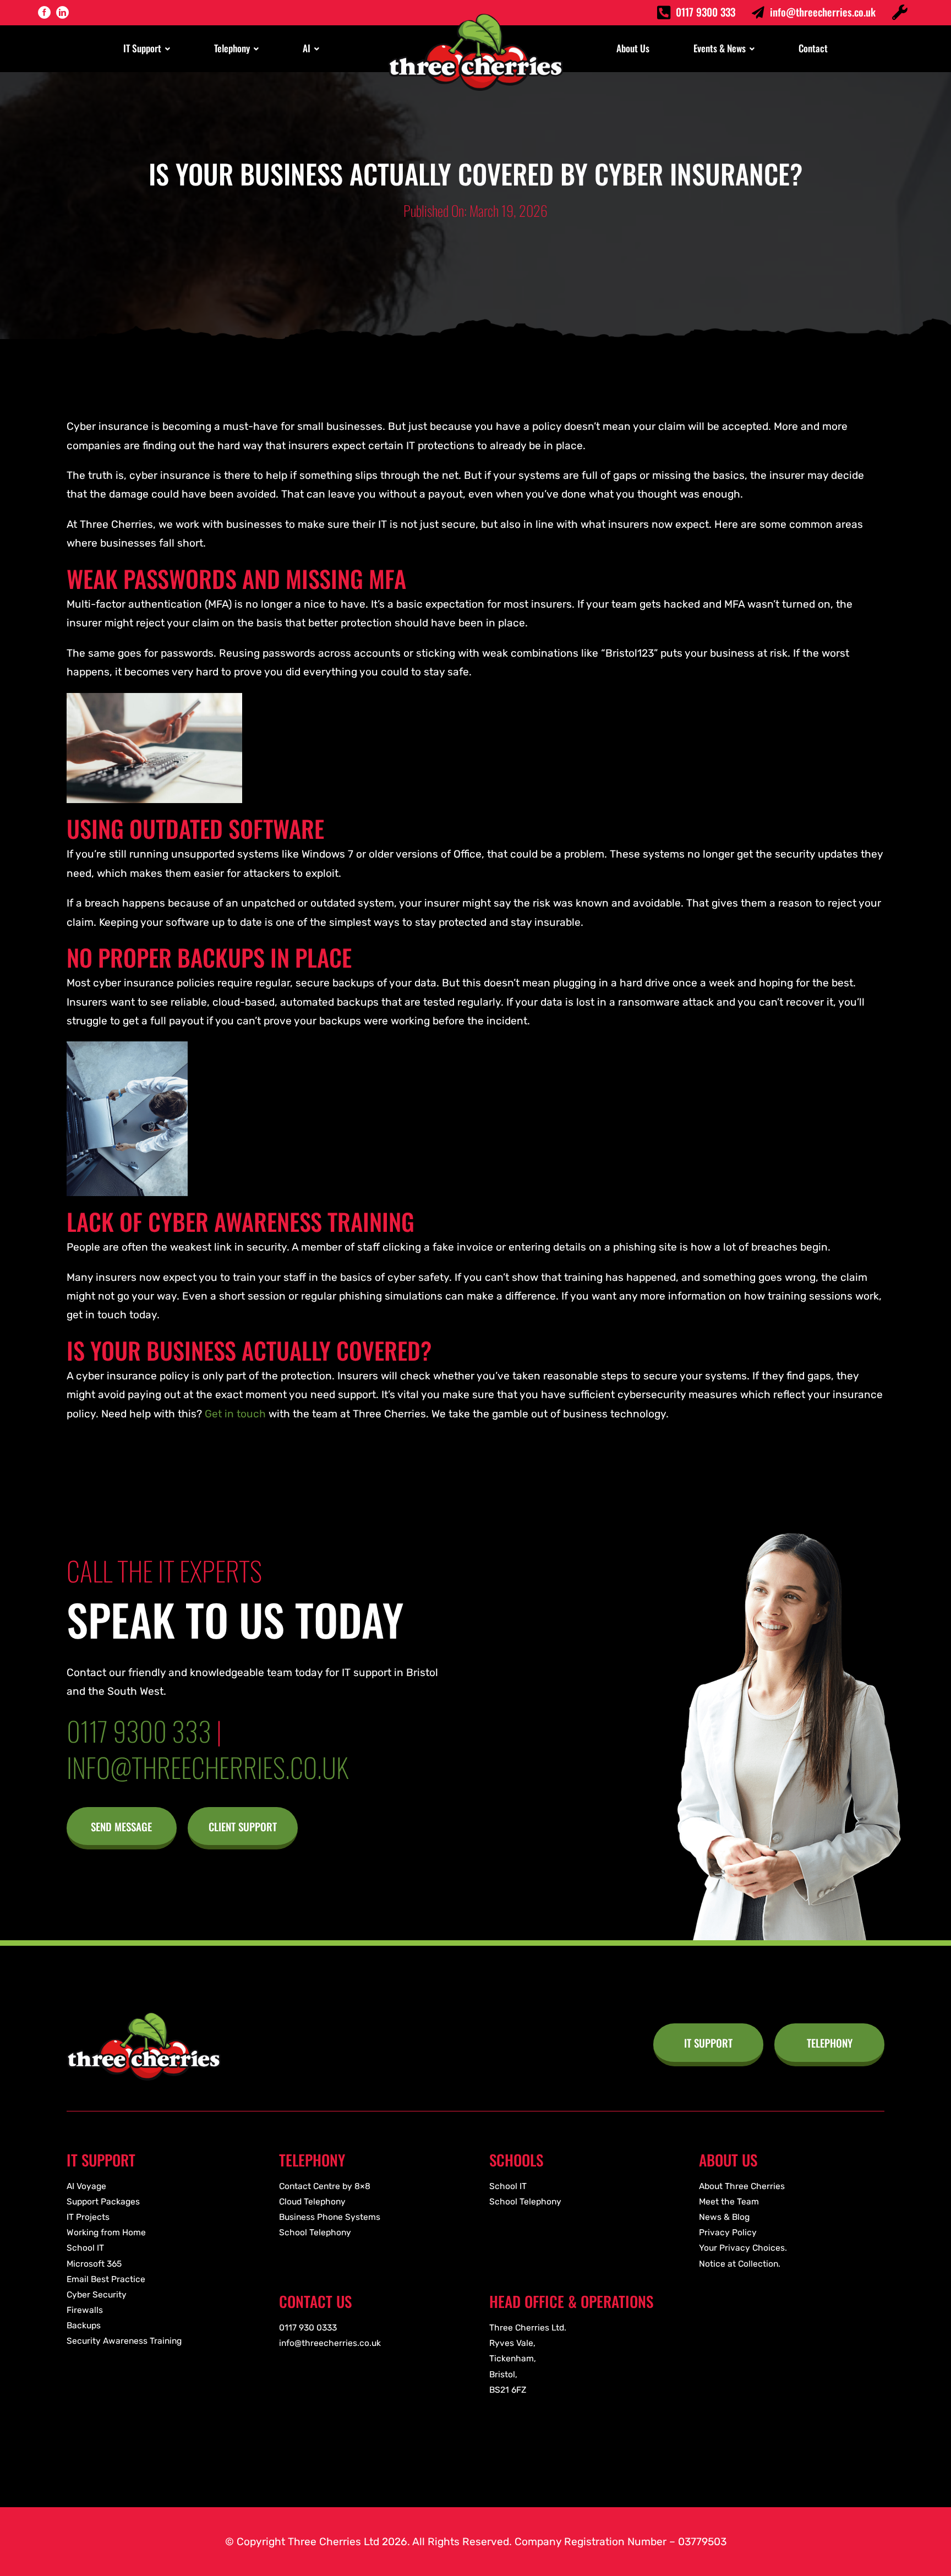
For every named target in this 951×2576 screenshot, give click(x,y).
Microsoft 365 (94, 2264)
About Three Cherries (742, 2186)
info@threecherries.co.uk (823, 12)
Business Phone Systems (330, 2217)
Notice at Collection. (740, 2264)
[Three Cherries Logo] (144, 2018)
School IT (85, 2248)
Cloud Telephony (312, 2201)
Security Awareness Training (124, 2341)
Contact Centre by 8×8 (325, 2186)
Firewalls (85, 2310)
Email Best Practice (106, 2279)
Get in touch (235, 1414)
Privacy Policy (728, 2232)
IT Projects (88, 2217)
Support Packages (103, 2201)
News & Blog (724, 2217)
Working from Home (106, 2232)
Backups (84, 2325)
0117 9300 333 (706, 12)
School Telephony (315, 2232)
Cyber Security (97, 2294)
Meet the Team (729, 2201)
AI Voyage (86, 2186)
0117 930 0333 (308, 2327)
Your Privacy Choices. (743, 2248)
